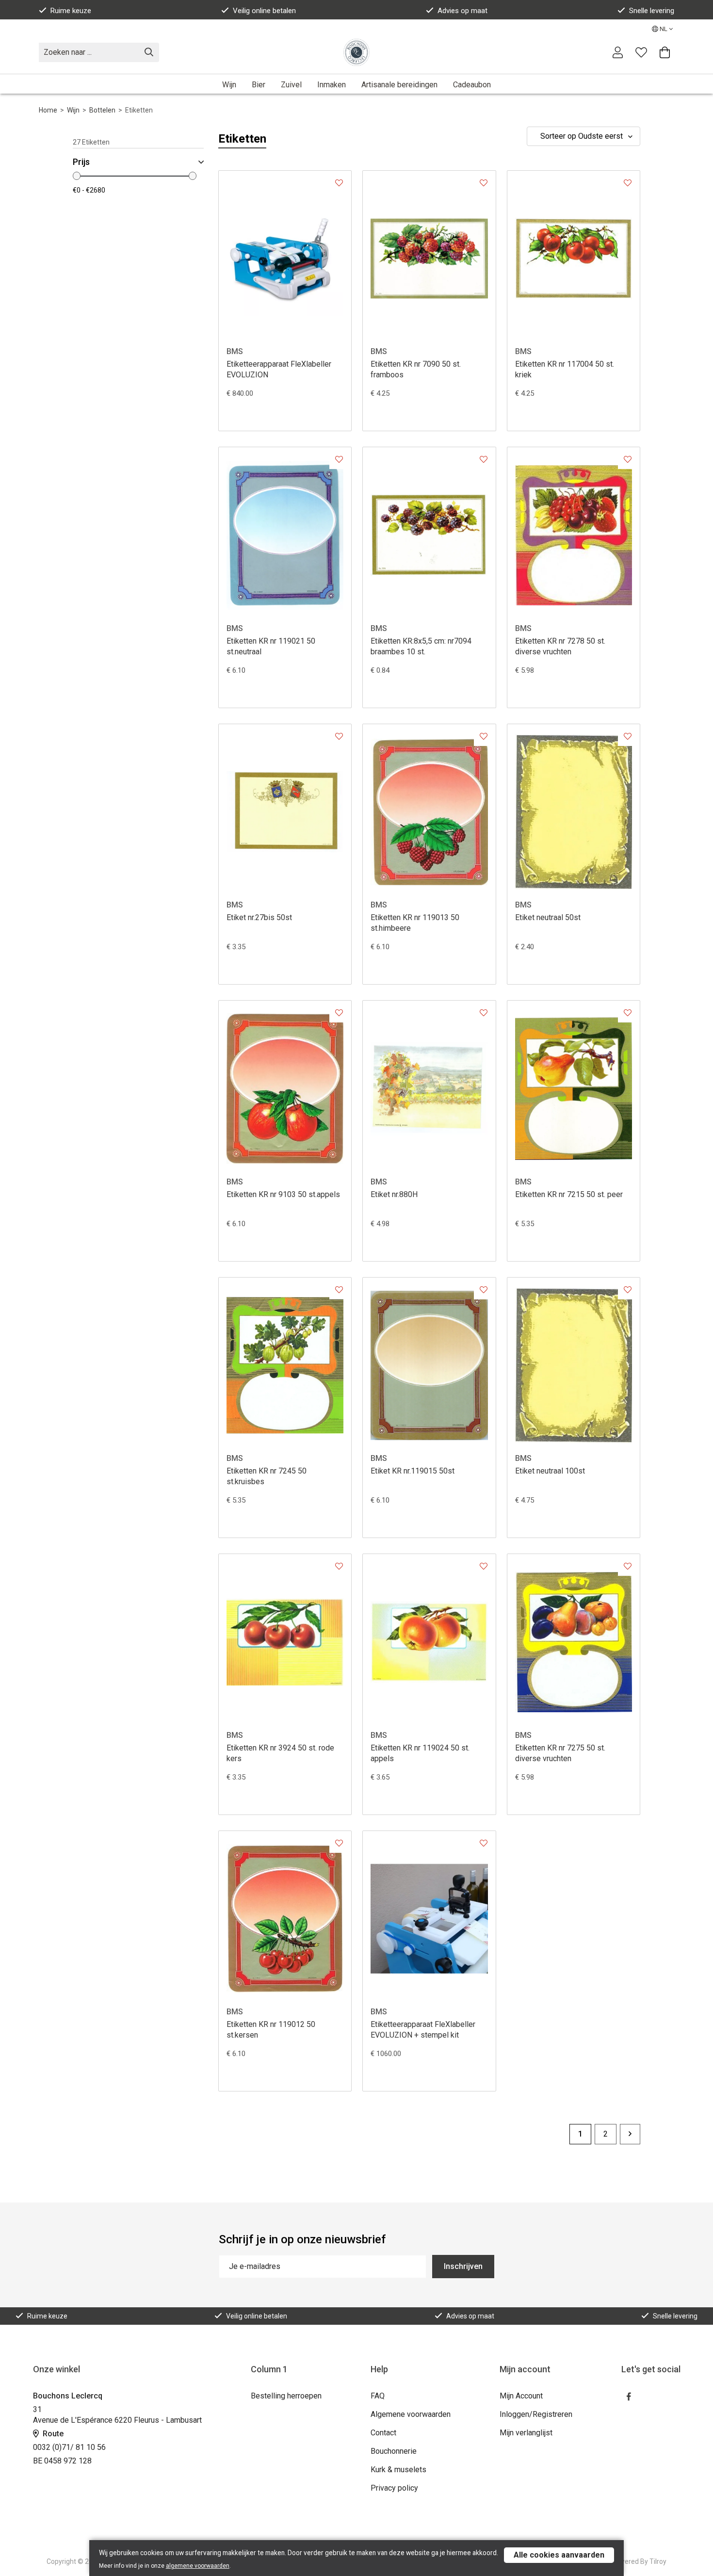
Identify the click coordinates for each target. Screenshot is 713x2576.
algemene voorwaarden (198, 2566)
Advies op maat (462, 11)
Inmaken (332, 85)
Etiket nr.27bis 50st (259, 917)
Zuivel (291, 85)
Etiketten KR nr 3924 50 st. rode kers (280, 1753)
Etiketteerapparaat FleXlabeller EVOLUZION (279, 369)
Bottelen (102, 110)
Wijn (229, 85)
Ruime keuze (71, 11)
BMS (235, 351)
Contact (383, 2433)
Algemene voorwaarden (411, 2414)
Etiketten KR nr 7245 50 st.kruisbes (267, 1476)
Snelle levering (652, 11)
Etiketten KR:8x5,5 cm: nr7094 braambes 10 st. (421, 646)
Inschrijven (463, 2266)
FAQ (378, 2396)
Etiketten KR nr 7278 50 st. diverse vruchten (560, 646)
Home (48, 110)
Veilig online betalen (264, 11)
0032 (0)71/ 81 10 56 (69, 2447)
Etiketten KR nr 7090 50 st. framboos (416, 369)
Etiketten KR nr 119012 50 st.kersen (271, 2030)
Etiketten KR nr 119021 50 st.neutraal (271, 646)
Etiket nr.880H (394, 1194)
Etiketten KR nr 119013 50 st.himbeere (415, 923)
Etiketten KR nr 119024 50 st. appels (420, 1753)
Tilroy (658, 2561)
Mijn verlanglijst (526, 2433)
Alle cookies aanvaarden (559, 2555)
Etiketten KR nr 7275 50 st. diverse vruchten (560, 1753)
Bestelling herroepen (286, 2396)
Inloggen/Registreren (536, 2414)
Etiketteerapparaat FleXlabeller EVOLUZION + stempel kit (423, 2030)
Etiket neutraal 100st (550, 1471)
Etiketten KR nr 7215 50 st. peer (569, 1194)
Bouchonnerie (394, 2451)
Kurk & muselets (398, 2470)
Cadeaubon (472, 85)
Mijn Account (521, 2396)
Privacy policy (394, 2488)
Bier (259, 85)
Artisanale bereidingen (399, 85)
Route (52, 2434)
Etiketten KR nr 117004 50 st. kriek (565, 369)
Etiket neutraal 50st (548, 917)
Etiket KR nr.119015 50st (413, 1471)
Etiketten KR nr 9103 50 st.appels (283, 1194)
